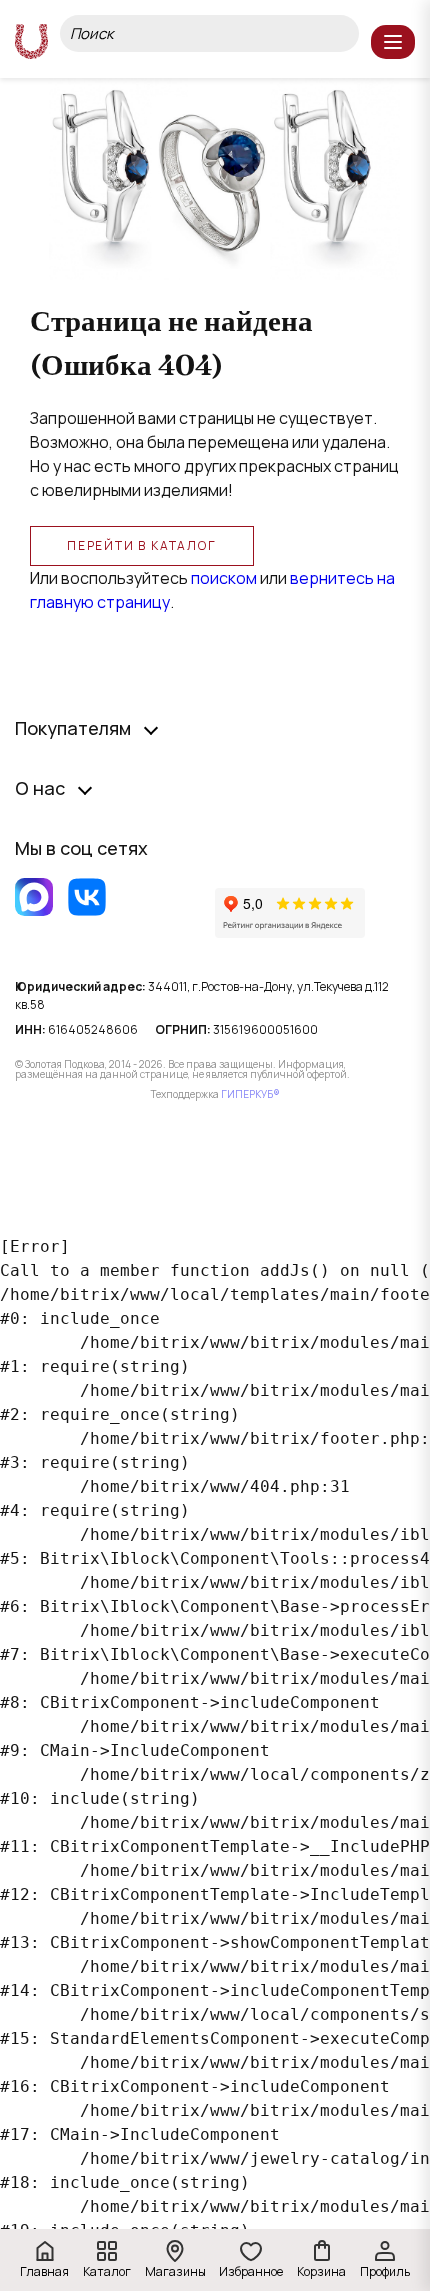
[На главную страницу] (31, 41)
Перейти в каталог (142, 545)
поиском (224, 578)
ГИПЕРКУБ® (250, 1094)
